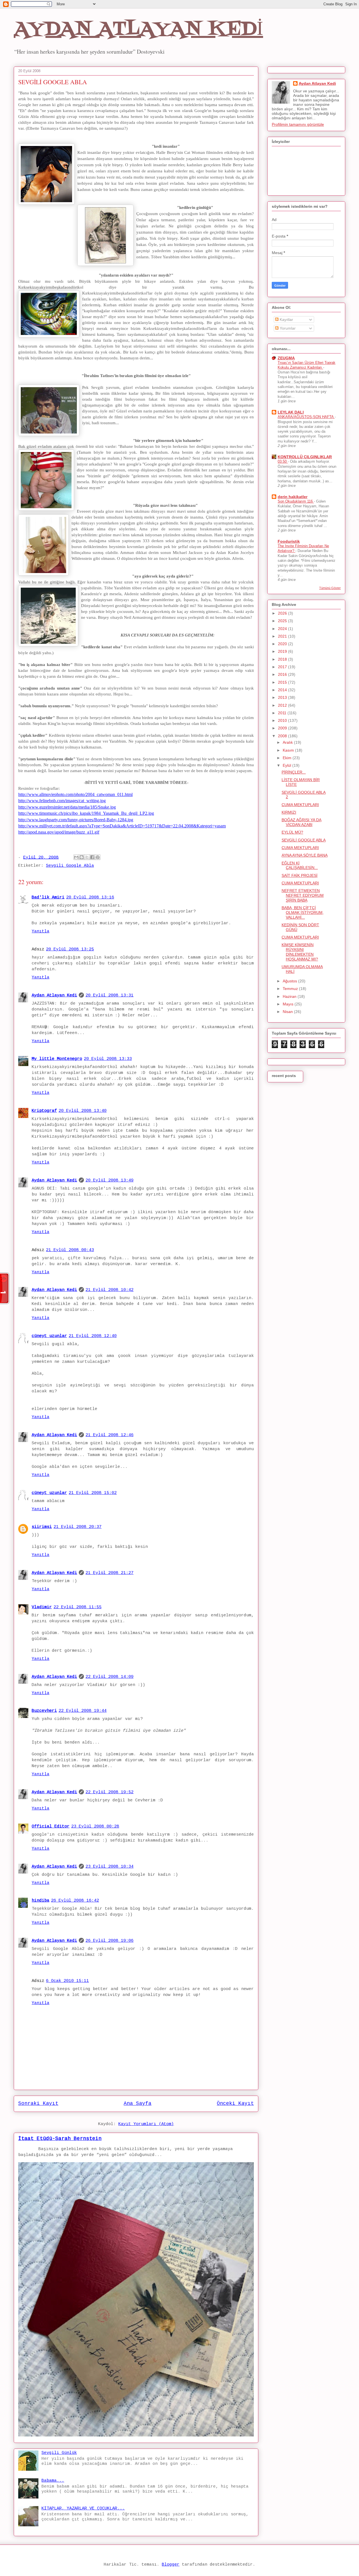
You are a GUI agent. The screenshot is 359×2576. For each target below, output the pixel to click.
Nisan (288, 1012)
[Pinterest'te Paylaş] (98, 857)
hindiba (41, 1901)
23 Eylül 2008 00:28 (95, 1827)
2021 (283, 636)
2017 (283, 667)
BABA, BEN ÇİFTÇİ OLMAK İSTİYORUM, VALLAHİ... (303, 912)
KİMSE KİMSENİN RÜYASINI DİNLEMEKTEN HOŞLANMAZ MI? (300, 952)
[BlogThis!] (82, 857)
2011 (283, 713)
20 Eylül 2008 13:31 (110, 995)
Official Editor (51, 1827)
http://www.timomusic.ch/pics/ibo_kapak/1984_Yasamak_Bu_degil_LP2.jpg (86, 813)
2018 (283, 659)
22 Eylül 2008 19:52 (110, 1792)
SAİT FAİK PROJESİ (300, 875)
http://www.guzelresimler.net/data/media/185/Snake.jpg (67, 807)
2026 (283, 613)
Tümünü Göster (330, 588)
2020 (283, 644)
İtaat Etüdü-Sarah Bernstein (60, 2139)
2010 (283, 720)
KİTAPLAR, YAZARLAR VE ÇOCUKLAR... (83, 2508)
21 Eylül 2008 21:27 (110, 1573)
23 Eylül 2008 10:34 (110, 1867)
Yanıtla (41, 931)
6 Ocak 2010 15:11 (67, 1981)
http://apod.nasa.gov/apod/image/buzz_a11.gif (59, 832)
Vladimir (42, 1607)
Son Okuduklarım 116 (296, 501)
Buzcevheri (44, 1711)
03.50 (283, 461)
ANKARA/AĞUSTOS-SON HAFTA (306, 417)
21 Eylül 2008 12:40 (93, 1336)
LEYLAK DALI (291, 412)
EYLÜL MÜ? (292, 832)
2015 (283, 682)
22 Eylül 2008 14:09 (110, 1677)
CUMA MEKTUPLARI (300, 805)
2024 (283, 629)
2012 (283, 705)
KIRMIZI (289, 812)
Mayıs (289, 1004)
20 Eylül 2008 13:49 (110, 1180)
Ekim (288, 758)
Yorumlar (287, 328)
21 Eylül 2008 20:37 (78, 1527)
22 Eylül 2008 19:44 (83, 1711)
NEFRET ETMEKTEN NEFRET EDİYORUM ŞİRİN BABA (303, 895)
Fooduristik (289, 541)
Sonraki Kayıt (38, 2103)
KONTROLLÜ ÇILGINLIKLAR (305, 457)
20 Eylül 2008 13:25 (70, 949)
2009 (283, 728)
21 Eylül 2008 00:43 (70, 1250)
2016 (283, 674)
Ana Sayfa (138, 2103)
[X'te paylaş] (87, 857)
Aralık (288, 742)
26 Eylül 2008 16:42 (75, 1901)
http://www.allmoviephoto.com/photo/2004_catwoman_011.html (75, 794)
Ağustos (290, 981)
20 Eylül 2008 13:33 (108, 1059)
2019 (283, 651)
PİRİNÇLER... (294, 772)
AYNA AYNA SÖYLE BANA (305, 855)
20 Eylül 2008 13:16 (90, 897)
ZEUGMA (286, 358)
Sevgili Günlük (59, 2453)
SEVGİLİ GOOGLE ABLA (304, 840)
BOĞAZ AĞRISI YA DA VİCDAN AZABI (302, 822)
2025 (283, 621)
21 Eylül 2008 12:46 (110, 1435)
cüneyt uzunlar (49, 1336)
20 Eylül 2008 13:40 (83, 1111)
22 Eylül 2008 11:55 (78, 1607)
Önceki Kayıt (235, 2103)
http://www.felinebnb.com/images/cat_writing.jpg (62, 801)
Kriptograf (44, 1111)
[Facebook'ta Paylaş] (92, 857)
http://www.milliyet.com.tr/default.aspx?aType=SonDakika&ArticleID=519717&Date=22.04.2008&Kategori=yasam (122, 826)
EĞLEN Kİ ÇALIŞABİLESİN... (300, 865)
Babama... (53, 2481)
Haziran (290, 996)
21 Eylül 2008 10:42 (110, 1290)
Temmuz (291, 989)
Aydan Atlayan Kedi (54, 995)
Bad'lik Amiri (48, 897)
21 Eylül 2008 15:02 (93, 1493)
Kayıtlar (286, 320)
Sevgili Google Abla (70, 866)
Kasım (289, 750)
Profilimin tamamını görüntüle (298, 124)
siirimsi (42, 1527)
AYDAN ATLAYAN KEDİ (138, 30)
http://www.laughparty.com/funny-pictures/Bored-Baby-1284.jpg (76, 820)
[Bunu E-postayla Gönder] (76, 857)
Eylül (287, 765)
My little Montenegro (57, 1059)
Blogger (171, 2565)
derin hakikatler (293, 497)
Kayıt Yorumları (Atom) (146, 2124)
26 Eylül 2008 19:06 (110, 1941)
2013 (283, 697)
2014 (283, 690)
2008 (283, 736)
